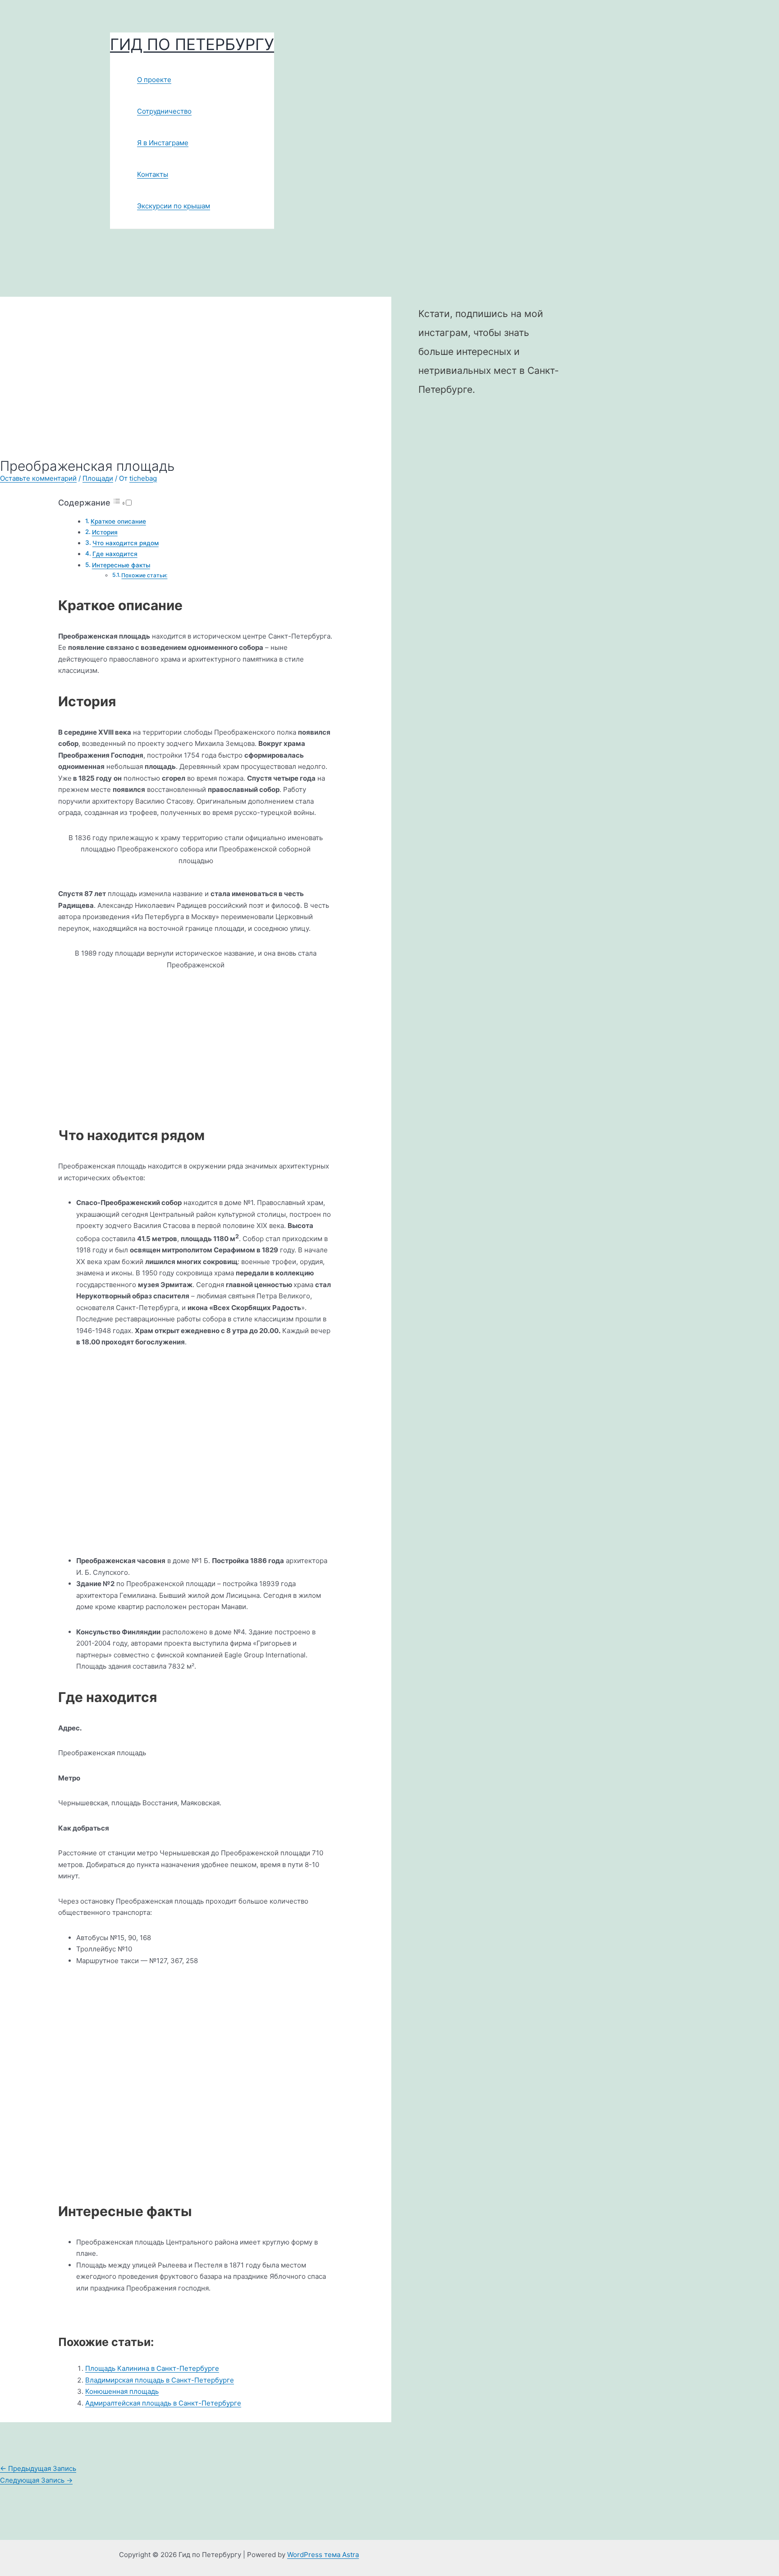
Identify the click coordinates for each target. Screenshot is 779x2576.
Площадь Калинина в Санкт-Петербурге (152, 2368)
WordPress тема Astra (323, 2555)
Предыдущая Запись (38, 2468)
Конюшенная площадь (122, 2391)
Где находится (115, 554)
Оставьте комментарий (38, 478)
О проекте (154, 80)
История (105, 532)
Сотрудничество (164, 111)
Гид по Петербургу (192, 44)
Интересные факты (121, 565)
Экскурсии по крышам (174, 206)
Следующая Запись (36, 2480)
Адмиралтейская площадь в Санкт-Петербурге (163, 2403)
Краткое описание (118, 521)
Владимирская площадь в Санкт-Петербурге (160, 2380)
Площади (98, 478)
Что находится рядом (126, 543)
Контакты (153, 174)
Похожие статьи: (144, 575)
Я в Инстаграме (163, 143)
